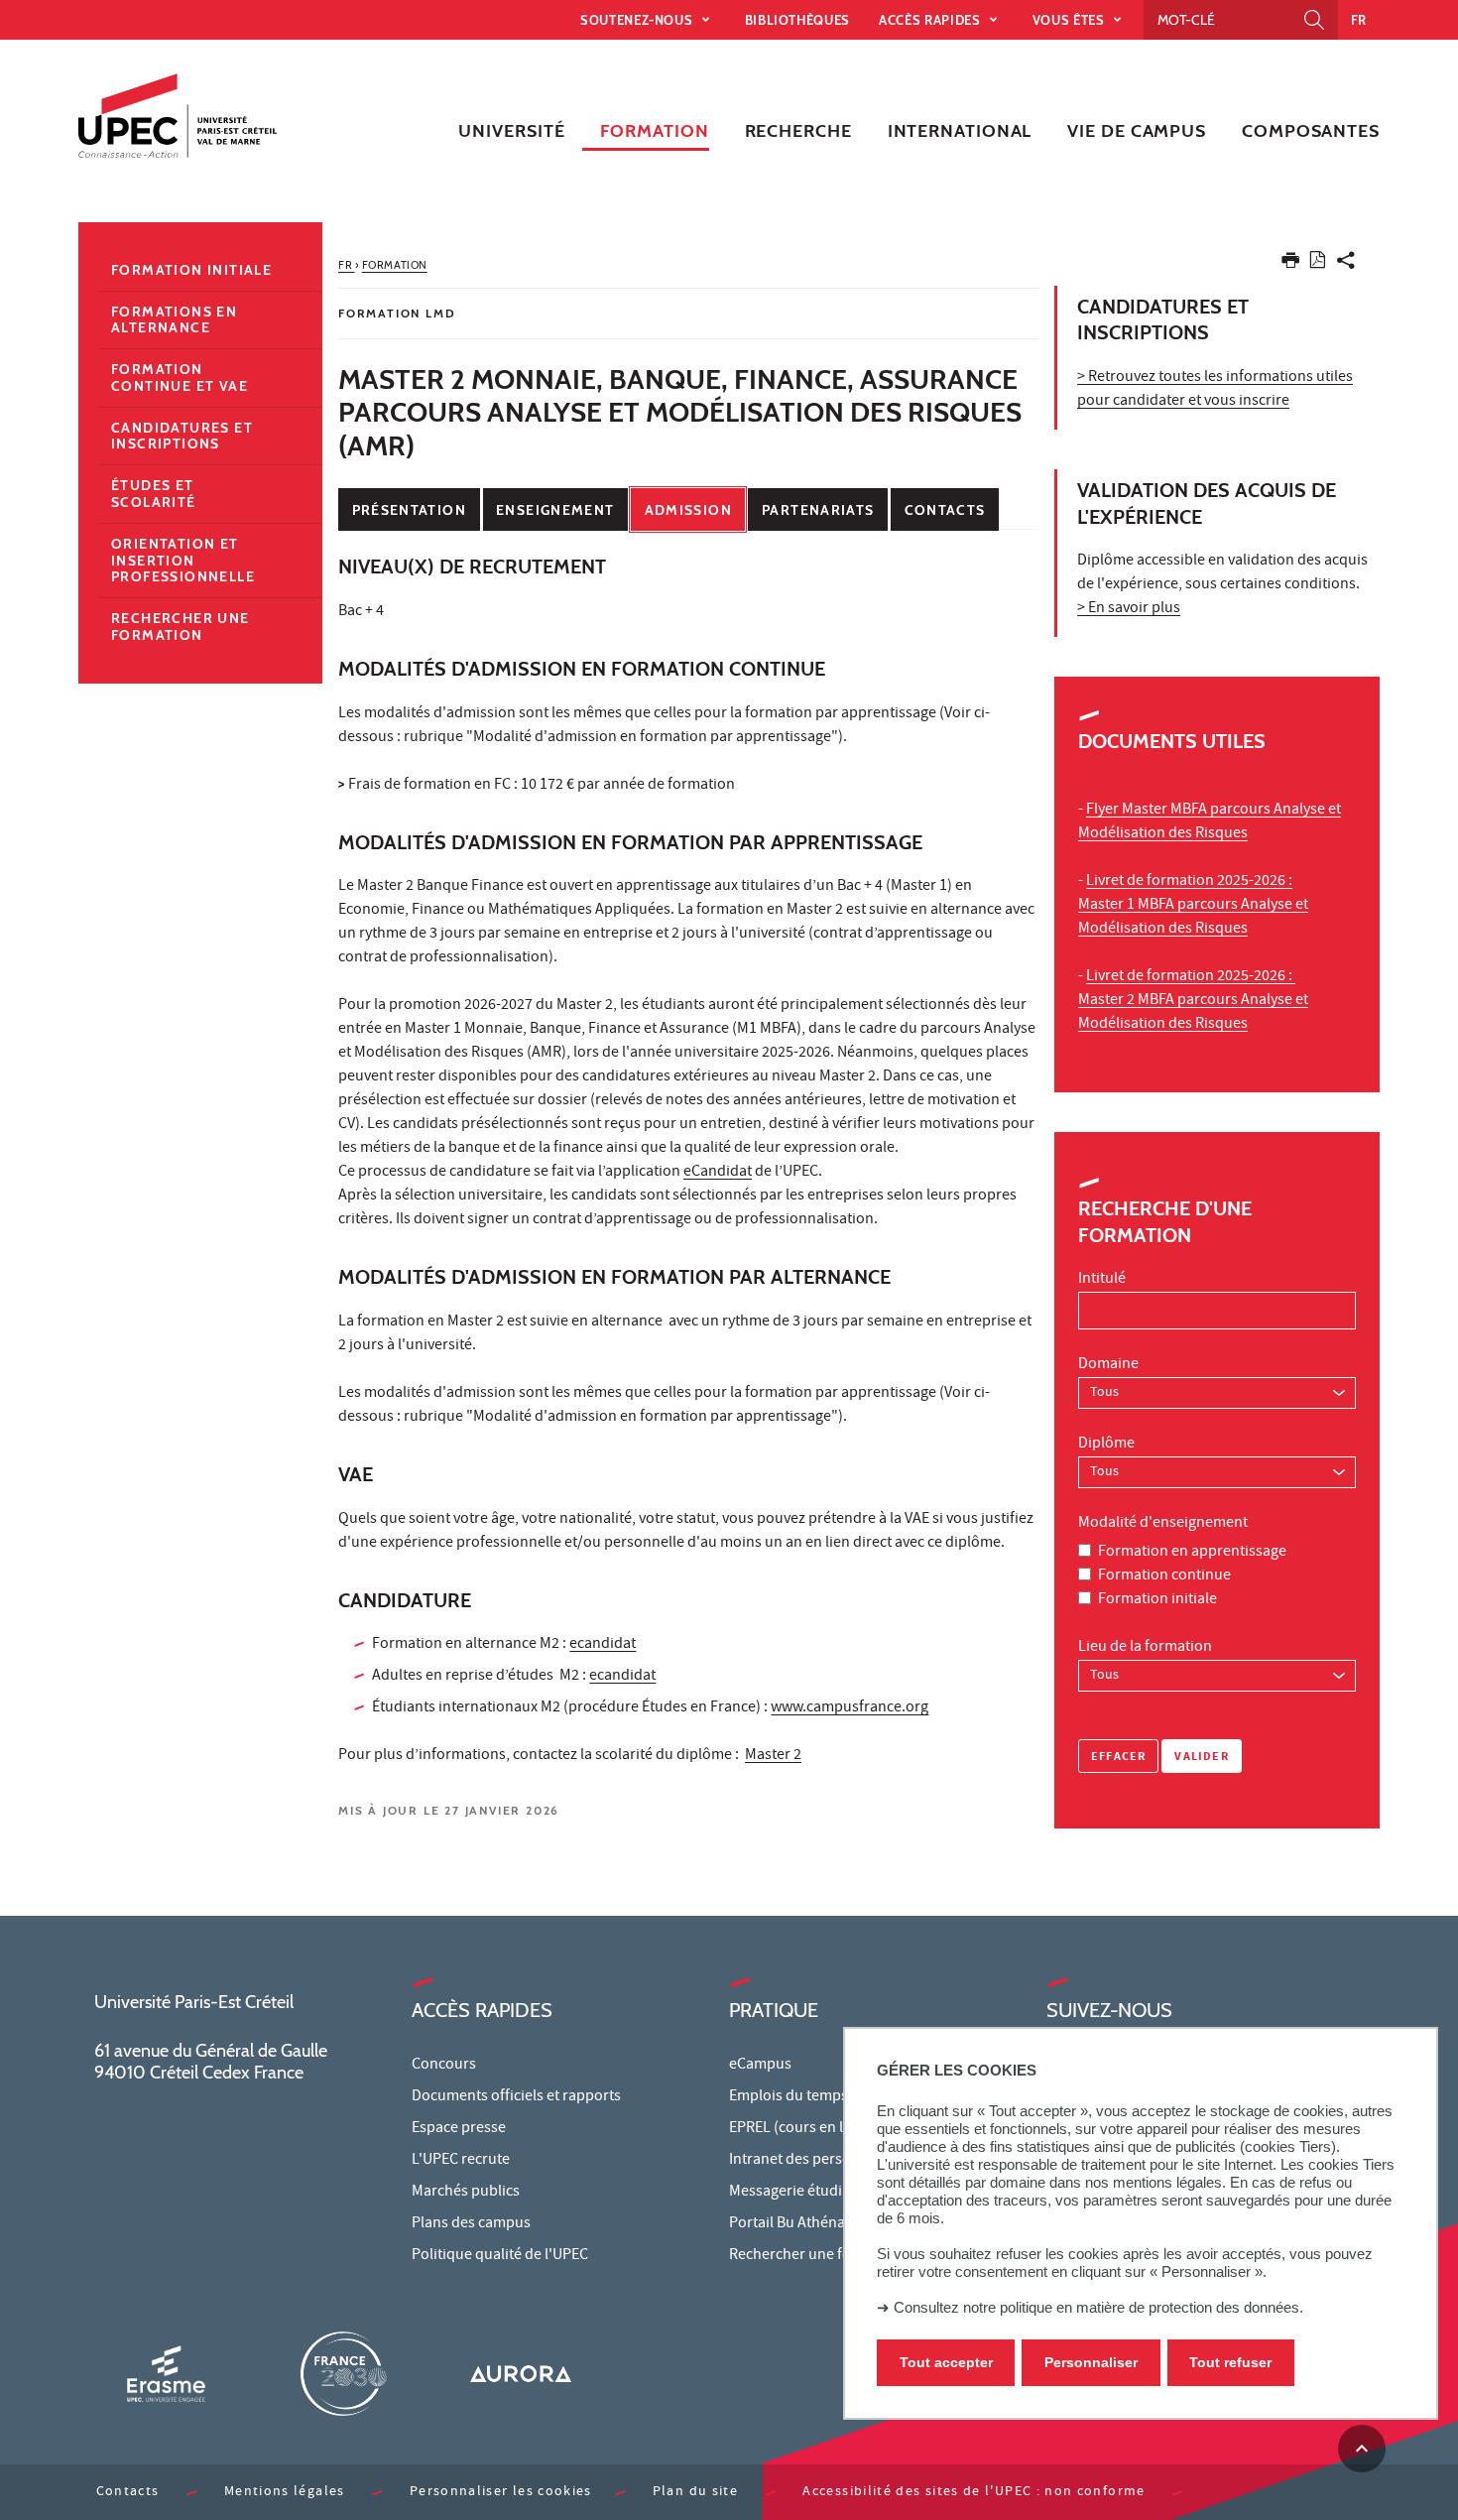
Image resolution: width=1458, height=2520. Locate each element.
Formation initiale (1157, 1600)
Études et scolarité (154, 494)
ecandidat (603, 1645)
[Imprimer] (1290, 264)
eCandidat (718, 1173)
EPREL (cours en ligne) (803, 2129)
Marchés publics (466, 2193)
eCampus (760, 2066)
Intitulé (1102, 1280)
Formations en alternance (174, 320)
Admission (688, 510)
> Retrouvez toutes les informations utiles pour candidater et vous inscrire (1215, 390)
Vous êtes (1071, 20)
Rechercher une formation (181, 627)
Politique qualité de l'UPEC (500, 2256)
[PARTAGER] (1346, 264)
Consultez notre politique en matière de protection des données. (1098, 2307)
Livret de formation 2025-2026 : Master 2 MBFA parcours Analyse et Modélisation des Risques (1193, 1001)
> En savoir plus (1129, 609)
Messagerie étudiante (800, 2193)
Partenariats (818, 510)
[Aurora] (521, 2374)
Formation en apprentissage (1192, 1553)
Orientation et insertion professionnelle (183, 561)
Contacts (945, 510)
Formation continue (1164, 1576)
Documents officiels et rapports (516, 2097)
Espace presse (459, 2129)
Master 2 (773, 1756)
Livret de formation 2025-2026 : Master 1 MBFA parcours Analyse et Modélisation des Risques (1193, 906)
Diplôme (1106, 1445)
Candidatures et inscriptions (182, 436)
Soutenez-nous (638, 20)
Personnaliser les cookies (501, 2493)
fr (1359, 20)
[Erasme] (166, 2374)
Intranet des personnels (808, 2161)
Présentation (409, 510)
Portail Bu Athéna (787, 2224)
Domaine (1108, 1365)
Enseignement (555, 510)
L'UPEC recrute (461, 2161)
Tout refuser (1230, 2362)
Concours (444, 2066)
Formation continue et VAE (180, 378)
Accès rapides (931, 20)
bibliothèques (797, 20)
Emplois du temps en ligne (816, 2097)
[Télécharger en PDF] (1318, 263)
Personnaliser (1091, 2362)
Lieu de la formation (1145, 1648)
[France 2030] (343, 2374)
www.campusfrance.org (850, 1708)
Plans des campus (471, 2224)
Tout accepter (946, 2362)
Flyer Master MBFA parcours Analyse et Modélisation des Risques (1210, 822)
